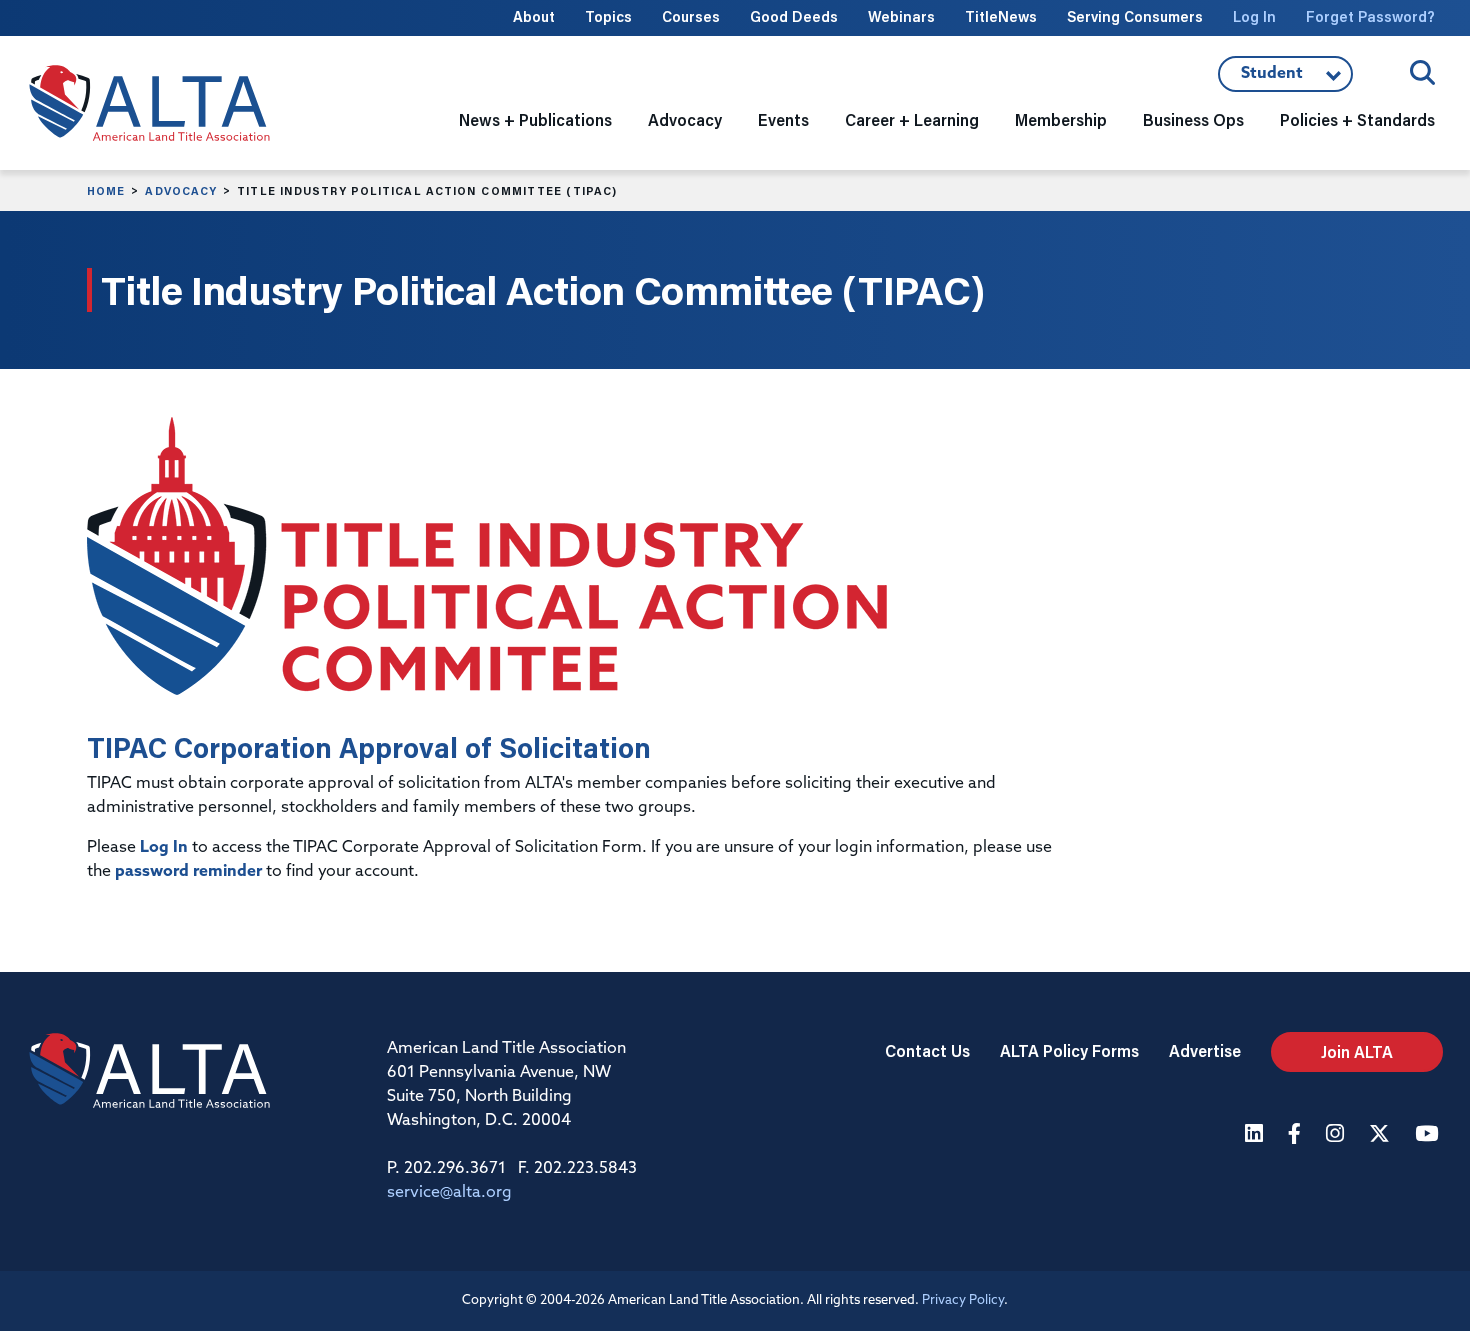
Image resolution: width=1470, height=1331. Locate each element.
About (534, 16)
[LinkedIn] (1256, 1135)
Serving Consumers (1135, 16)
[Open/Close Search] (1422, 72)
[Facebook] (1297, 1135)
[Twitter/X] (1382, 1135)
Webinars (901, 16)
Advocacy (181, 191)
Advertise (1205, 1050)
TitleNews (1001, 16)
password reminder (188, 872)
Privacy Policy (963, 1300)
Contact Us (927, 1050)
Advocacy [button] (685, 119)
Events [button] (783, 119)
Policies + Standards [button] (1357, 119)
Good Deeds (794, 16)
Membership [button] (1061, 119)
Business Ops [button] (1193, 119)
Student (1285, 79)
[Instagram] (1337, 1135)
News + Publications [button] (535, 119)
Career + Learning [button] (912, 119)
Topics (608, 16)
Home (106, 191)
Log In (1254, 16)
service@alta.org (449, 1193)
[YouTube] (1429, 1135)
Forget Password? (1370, 16)
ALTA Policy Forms (1069, 1050)
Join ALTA (1357, 1051)
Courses (691, 16)
